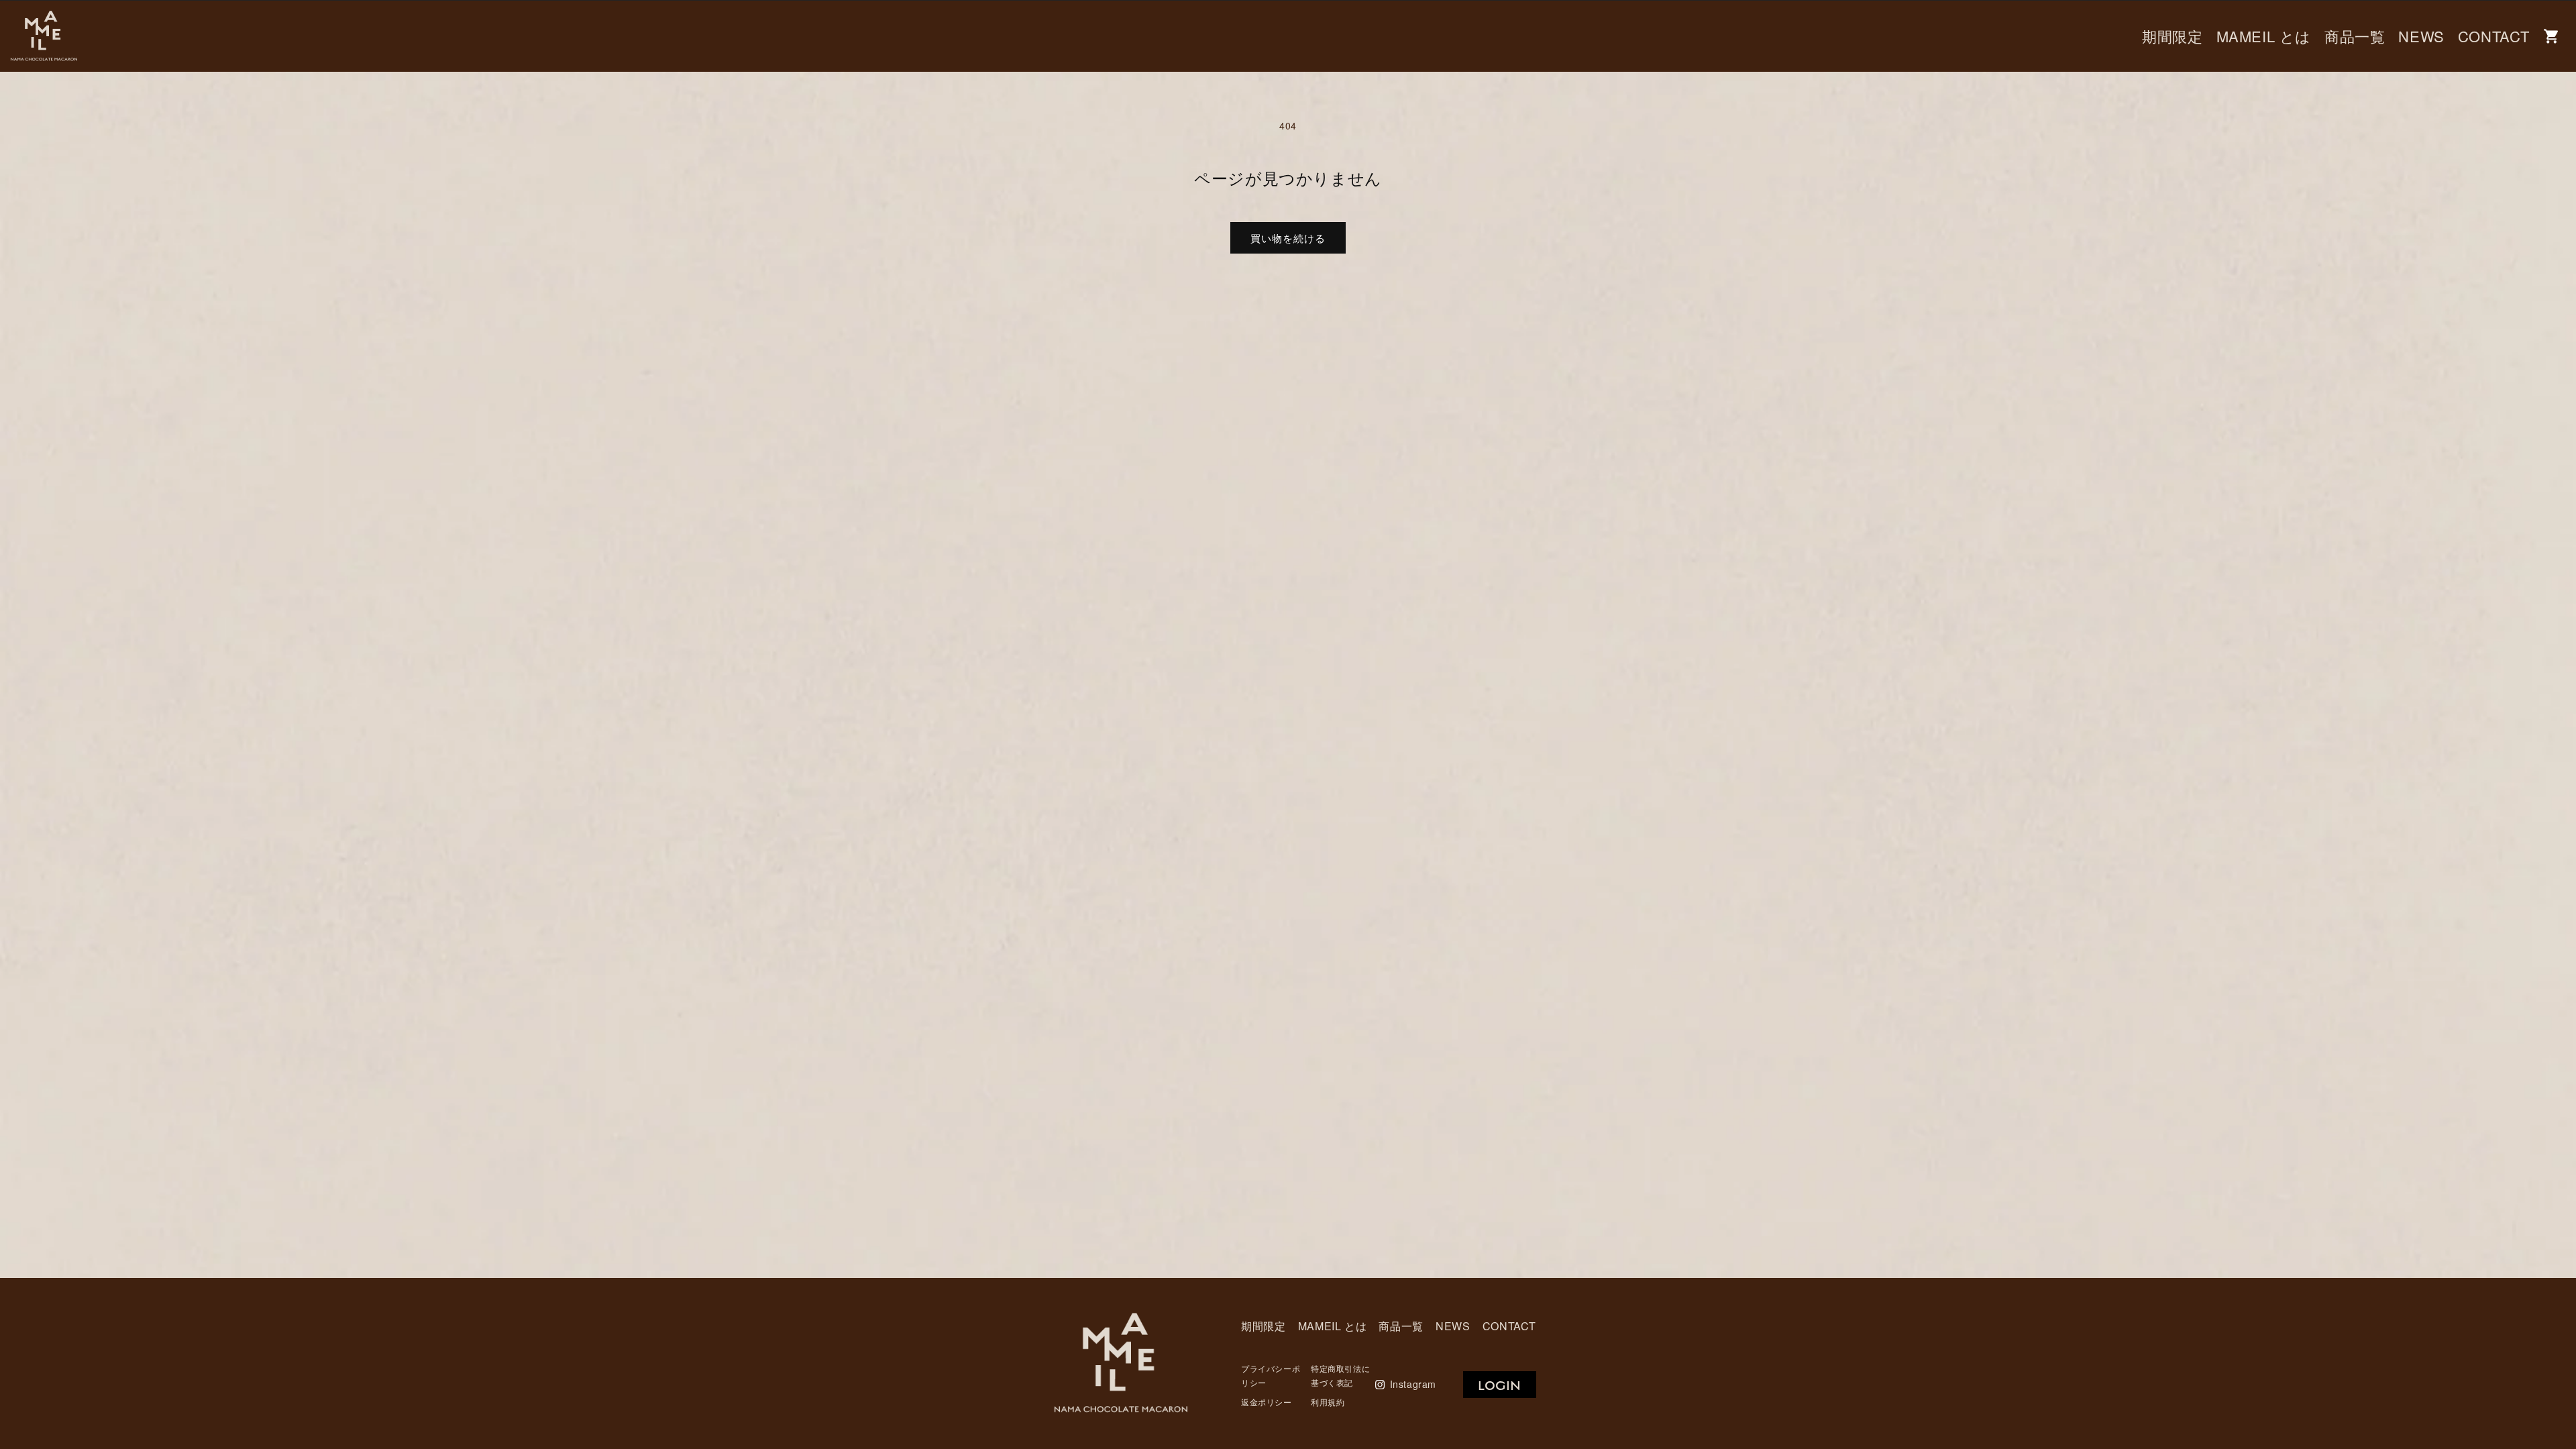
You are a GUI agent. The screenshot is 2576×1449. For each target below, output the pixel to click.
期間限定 (2172, 36)
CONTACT (2494, 36)
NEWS (2421, 36)
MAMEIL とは (2264, 36)
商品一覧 (2355, 36)
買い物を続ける (1288, 238)
